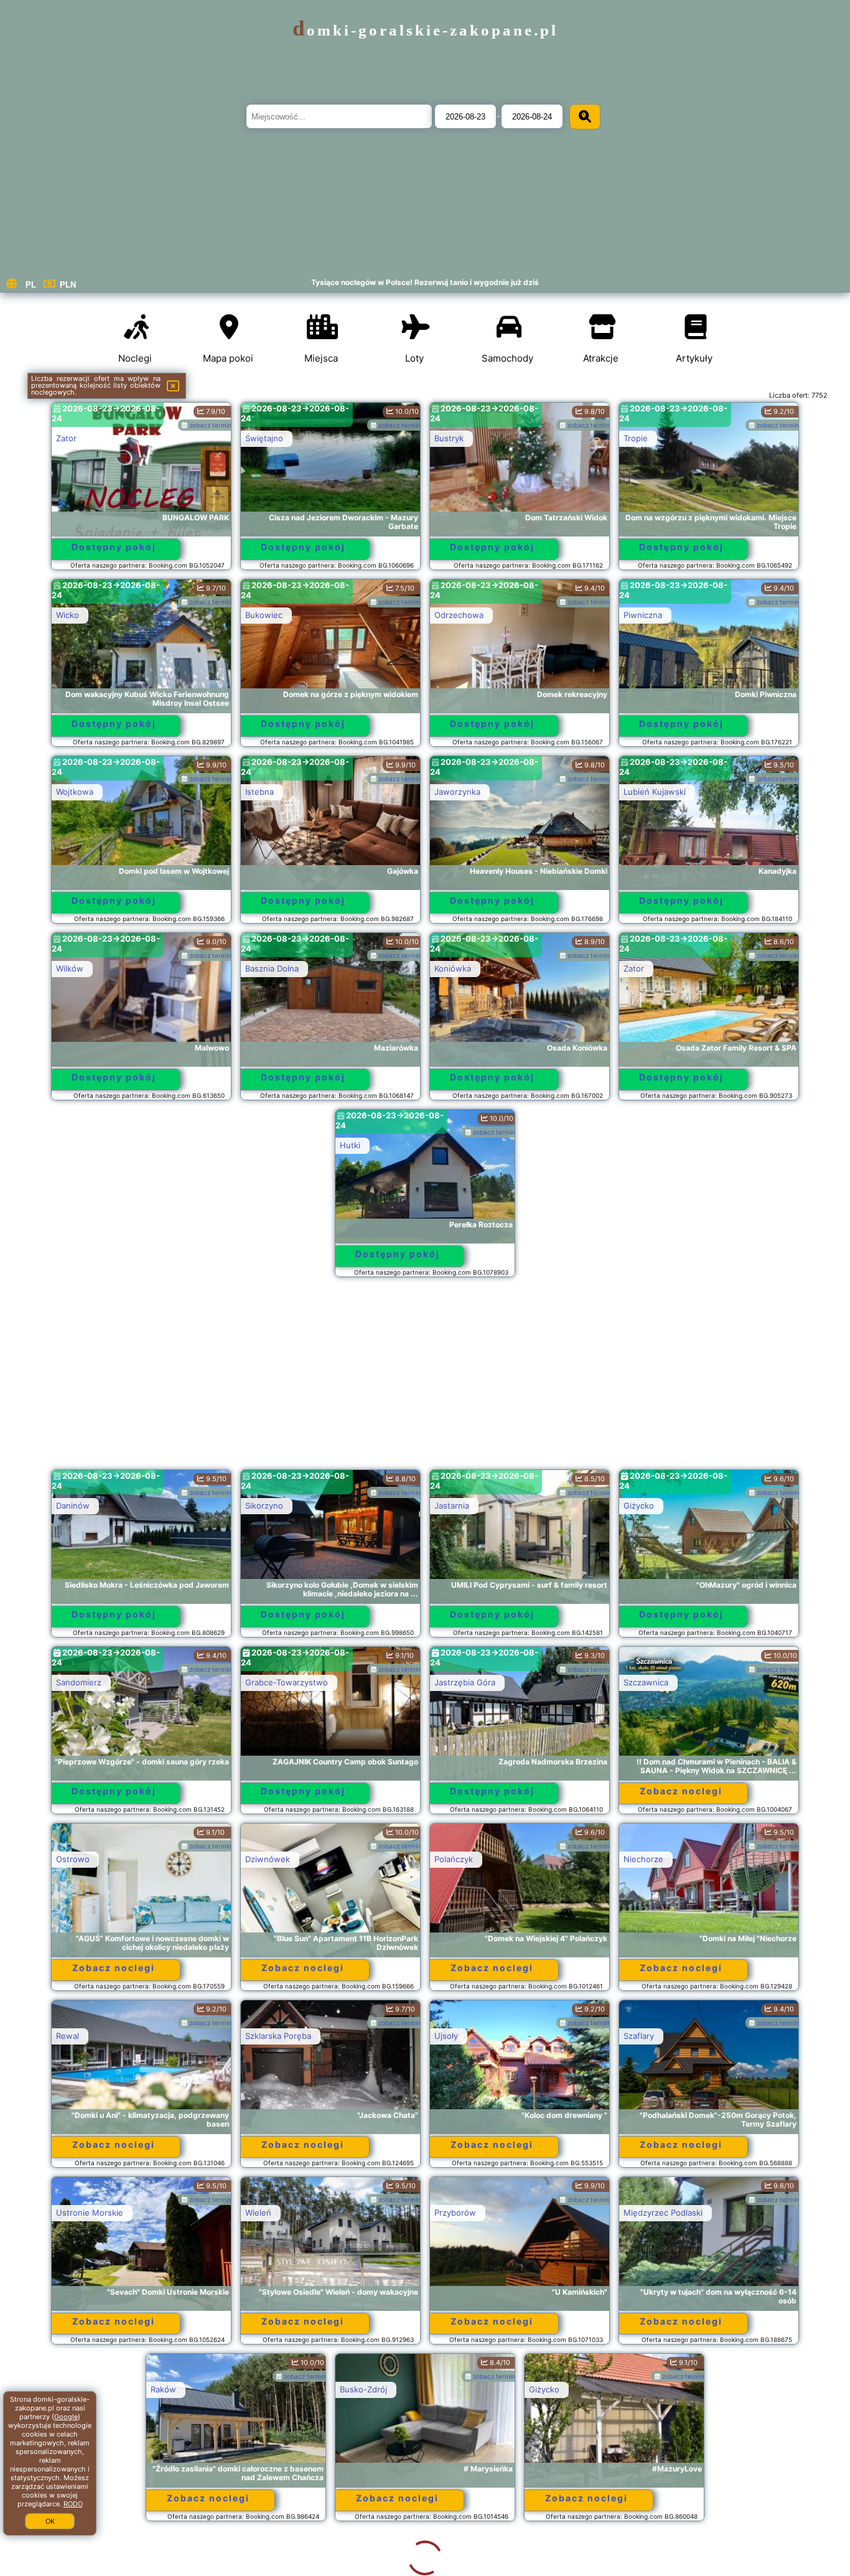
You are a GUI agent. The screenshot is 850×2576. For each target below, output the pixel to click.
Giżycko (639, 1506)
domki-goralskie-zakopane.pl (425, 30)
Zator (66, 438)
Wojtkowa (75, 792)
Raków (69, 2389)
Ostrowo (73, 1859)
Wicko (68, 615)
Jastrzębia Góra (465, 1682)
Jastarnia (452, 1506)
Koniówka (453, 968)
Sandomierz (79, 1682)
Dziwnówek (268, 1859)
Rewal (68, 2036)
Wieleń (258, 2213)
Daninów (73, 1506)
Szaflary (639, 2036)
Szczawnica (646, 1682)
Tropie (636, 438)
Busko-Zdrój (269, 2389)
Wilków (70, 968)
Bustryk (449, 438)
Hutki (350, 1145)
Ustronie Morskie (90, 2213)
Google (66, 2417)
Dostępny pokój (114, 547)
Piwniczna (643, 615)
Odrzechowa (459, 615)
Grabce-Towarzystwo (287, 1682)
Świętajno (264, 438)
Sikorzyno (264, 1506)
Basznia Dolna (272, 968)
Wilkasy (449, 2566)
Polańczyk (454, 1859)
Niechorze (643, 1859)
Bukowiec (264, 615)
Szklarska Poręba (278, 2036)
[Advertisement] (425, 1379)
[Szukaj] (585, 117)
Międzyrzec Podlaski (663, 2213)
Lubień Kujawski (655, 792)
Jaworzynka (457, 792)
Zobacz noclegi (681, 1791)
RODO (73, 2504)
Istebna (259, 792)
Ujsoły (446, 2036)
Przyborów (455, 2213)
